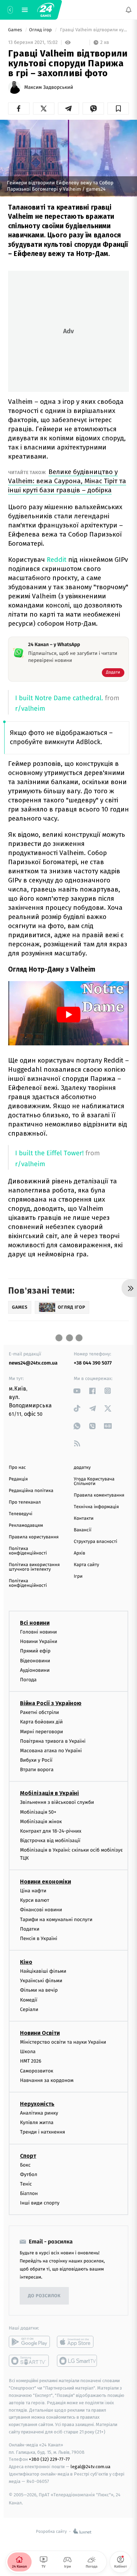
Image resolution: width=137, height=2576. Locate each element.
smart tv (29, 2361)
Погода (28, 1680)
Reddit (57, 560)
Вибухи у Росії (36, 1760)
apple (77, 2342)
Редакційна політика (31, 1491)
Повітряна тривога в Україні (53, 1741)
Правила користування (34, 1537)
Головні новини (38, 1632)
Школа (28, 2052)
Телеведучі (21, 1514)
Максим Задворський (49, 87)
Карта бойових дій (41, 1722)
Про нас (17, 1468)
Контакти (84, 1519)
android (29, 2342)
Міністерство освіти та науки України (63, 2042)
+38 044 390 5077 (93, 1363)
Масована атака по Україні (51, 1751)
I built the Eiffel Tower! (49, 1153)
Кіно (26, 1962)
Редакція (18, 1479)
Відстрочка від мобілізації (50, 1841)
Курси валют (35, 1900)
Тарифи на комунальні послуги (56, 1920)
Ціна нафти (33, 1891)
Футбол (29, 2174)
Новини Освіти (40, 2033)
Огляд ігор (41, 30)
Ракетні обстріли (40, 1712)
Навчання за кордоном (47, 2080)
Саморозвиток (37, 2071)
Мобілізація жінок (41, 1822)
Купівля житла (37, 2122)
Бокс (25, 2165)
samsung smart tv (77, 2361)
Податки (30, 1929)
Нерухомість (37, 2104)
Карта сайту (86, 1565)
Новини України (39, 1641)
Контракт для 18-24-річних (51, 1831)
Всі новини (35, 1623)
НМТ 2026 (31, 2061)
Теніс (26, 2184)
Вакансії (83, 1530)
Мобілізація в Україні (50, 1793)
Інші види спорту (40, 2203)
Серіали (29, 2009)
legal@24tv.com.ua (90, 2467)
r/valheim (30, 709)
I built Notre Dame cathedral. (59, 698)
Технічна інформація (96, 1507)
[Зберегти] (118, 109)
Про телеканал (25, 1502)
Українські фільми (41, 1981)
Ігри (78, 1576)
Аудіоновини (35, 1670)
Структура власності (96, 1542)
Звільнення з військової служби (57, 1802)
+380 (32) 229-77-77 (49, 2459)
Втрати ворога (37, 1770)
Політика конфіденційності (28, 1551)
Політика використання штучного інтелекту (34, 1567)
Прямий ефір (35, 1651)
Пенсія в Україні (39, 1938)
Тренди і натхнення (43, 2132)
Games (16, 30)
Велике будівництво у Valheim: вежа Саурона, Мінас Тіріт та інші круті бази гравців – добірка (67, 481)
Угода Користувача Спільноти (94, 1481)
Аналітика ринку (39, 2113)
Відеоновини (35, 1661)
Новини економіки (45, 1882)
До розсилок (44, 2296)
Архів (79, 1553)
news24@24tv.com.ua (33, 1363)
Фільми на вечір (39, 1990)
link (77, 1391)
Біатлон (29, 2193)
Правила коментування (99, 1495)
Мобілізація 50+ (38, 1812)
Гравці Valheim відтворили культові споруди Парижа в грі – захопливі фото (94, 30)
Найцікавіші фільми (43, 1971)
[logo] (46, 10)
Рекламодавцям (26, 1526)
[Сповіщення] (129, 10)
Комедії (29, 2000)
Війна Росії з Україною (51, 1703)
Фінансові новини (41, 1910)
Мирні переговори (41, 1732)
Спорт (28, 2156)
